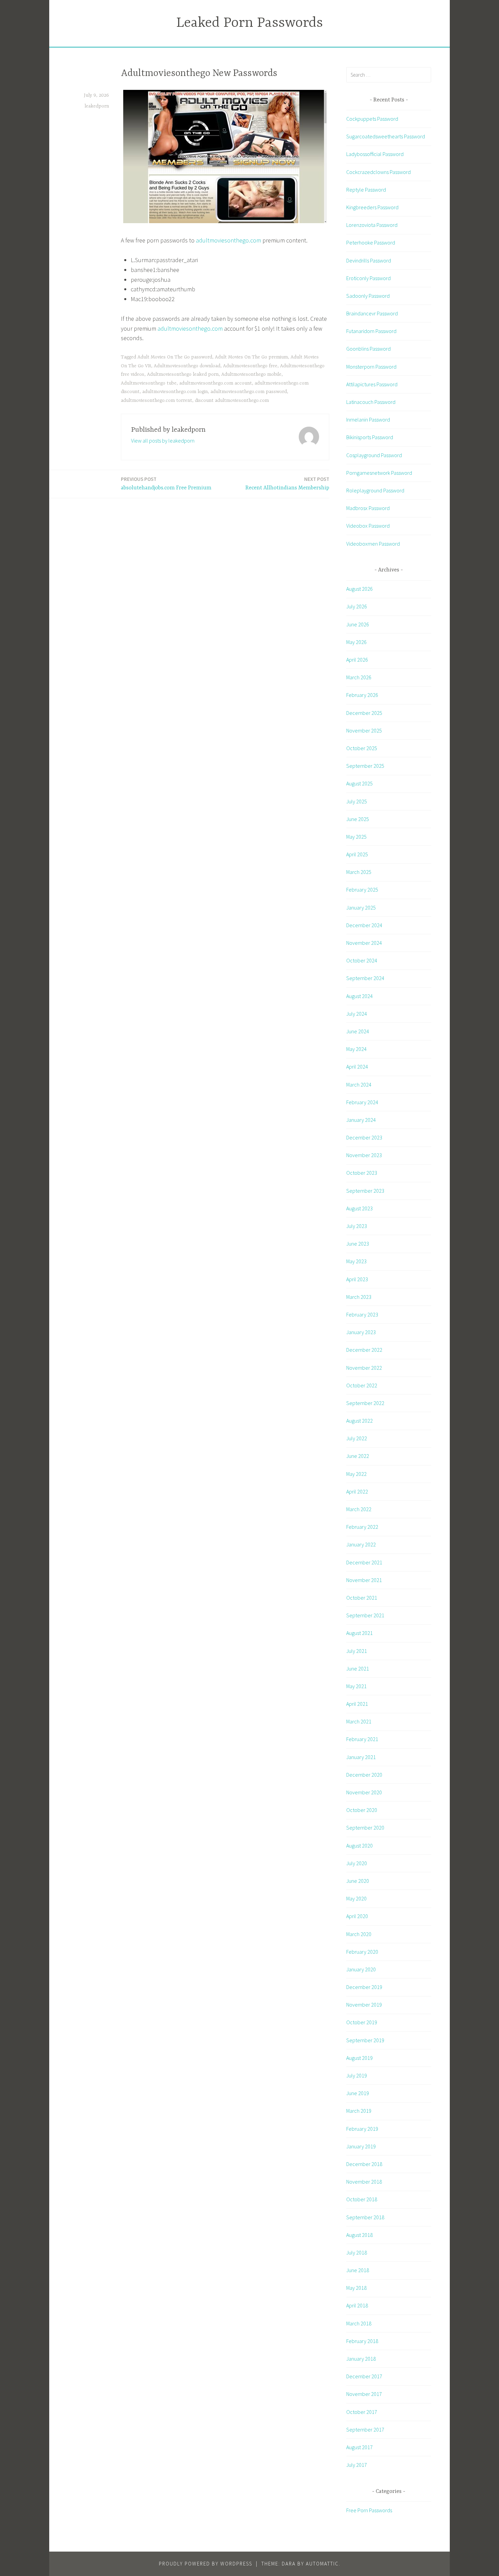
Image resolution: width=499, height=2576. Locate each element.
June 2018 (358, 2270)
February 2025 (362, 890)
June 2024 (358, 1031)
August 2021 (359, 1633)
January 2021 (361, 1757)
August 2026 (359, 589)
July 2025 (357, 801)
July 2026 (357, 606)
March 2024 (359, 1085)
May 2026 (356, 642)
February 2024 (362, 1102)
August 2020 (359, 1846)
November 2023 (364, 1155)
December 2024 (364, 925)
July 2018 (357, 2252)
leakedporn (97, 106)
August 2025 (359, 783)
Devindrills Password (369, 260)
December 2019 (364, 1987)
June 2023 (358, 1244)
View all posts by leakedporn (163, 441)
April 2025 (357, 854)
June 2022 (358, 1456)
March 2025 (359, 872)
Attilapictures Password (372, 384)
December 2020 (364, 1775)
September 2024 (365, 978)
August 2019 (359, 2058)
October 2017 (362, 2412)
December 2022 (364, 1350)
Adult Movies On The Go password (175, 357)
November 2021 (364, 1580)
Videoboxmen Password (373, 544)
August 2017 (359, 2447)
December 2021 (364, 1562)
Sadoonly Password (368, 296)
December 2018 (364, 2164)
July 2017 (357, 2465)
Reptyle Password (366, 190)
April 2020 (357, 1916)
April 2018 (357, 2305)
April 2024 (357, 1067)
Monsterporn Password (371, 367)
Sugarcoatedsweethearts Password (386, 136)
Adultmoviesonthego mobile (251, 374)
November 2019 (364, 2005)
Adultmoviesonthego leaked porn (183, 374)
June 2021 (358, 1668)
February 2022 (362, 1527)
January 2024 (361, 1120)
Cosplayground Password (374, 455)
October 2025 (362, 748)
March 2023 (359, 1297)
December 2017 (364, 2376)
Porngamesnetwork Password (379, 473)
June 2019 (358, 2093)
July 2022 (357, 1438)
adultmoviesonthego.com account (216, 383)
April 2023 (357, 1279)
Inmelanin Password (368, 419)
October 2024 (362, 960)
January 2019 (361, 2146)
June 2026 (358, 624)
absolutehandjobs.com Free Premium (166, 483)
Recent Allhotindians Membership (287, 483)
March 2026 (359, 677)
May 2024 (356, 1049)
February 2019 (362, 2129)
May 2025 (356, 837)
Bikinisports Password (370, 437)
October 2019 (362, 2022)
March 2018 (359, 2323)
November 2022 (364, 1368)
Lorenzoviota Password (372, 225)
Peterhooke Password (371, 242)
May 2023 (356, 1261)
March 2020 (359, 1934)
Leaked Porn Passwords (249, 23)
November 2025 (364, 730)
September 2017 (365, 2429)
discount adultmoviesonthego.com (232, 401)
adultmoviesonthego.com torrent (156, 401)
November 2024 (364, 943)
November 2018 (364, 2182)
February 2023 (362, 1314)
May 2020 (356, 1898)
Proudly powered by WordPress (206, 2564)
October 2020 (362, 1810)
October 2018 (362, 2199)
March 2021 (359, 1721)
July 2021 (357, 1651)
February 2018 (362, 2341)
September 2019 (365, 2040)
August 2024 (359, 996)
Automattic (322, 2564)
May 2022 (356, 1474)
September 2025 (365, 766)
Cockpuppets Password (372, 119)
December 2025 (364, 713)
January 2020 (361, 1969)
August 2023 (359, 1208)
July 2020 (357, 1863)
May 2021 (356, 1686)
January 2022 (361, 1544)
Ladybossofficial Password (375, 154)
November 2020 (364, 1792)
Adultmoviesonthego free (250, 366)
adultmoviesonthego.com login (175, 392)
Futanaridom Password (371, 331)
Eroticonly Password (368, 278)
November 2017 (364, 2394)
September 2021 (365, 1615)
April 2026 (357, 660)
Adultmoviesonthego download (187, 366)
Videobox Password (368, 526)
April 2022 (357, 1491)
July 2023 (357, 1226)
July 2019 (357, 2075)
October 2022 (362, 1385)
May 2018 (356, 2288)
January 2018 (361, 2359)
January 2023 (361, 1332)
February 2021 (362, 1739)
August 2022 (359, 1421)
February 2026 (362, 695)
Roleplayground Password (375, 490)
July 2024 (357, 1014)
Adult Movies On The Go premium (251, 357)
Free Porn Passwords (369, 2510)
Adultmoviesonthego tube (149, 383)
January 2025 (361, 908)
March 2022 (359, 1509)
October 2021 (362, 1598)
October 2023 (362, 1173)
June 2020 (358, 1881)
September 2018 (365, 2217)
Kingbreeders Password (372, 207)
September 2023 (365, 1191)
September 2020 (365, 1828)
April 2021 (357, 1704)
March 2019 (359, 2111)
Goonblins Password (368, 349)
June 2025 (358, 819)
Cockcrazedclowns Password (378, 172)
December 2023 (364, 1137)
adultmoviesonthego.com (228, 240)
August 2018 (359, 2235)
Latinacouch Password (371, 402)
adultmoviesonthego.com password (249, 392)
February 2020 (362, 1952)
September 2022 (365, 1403)
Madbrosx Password (368, 508)
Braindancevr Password (372, 313)
